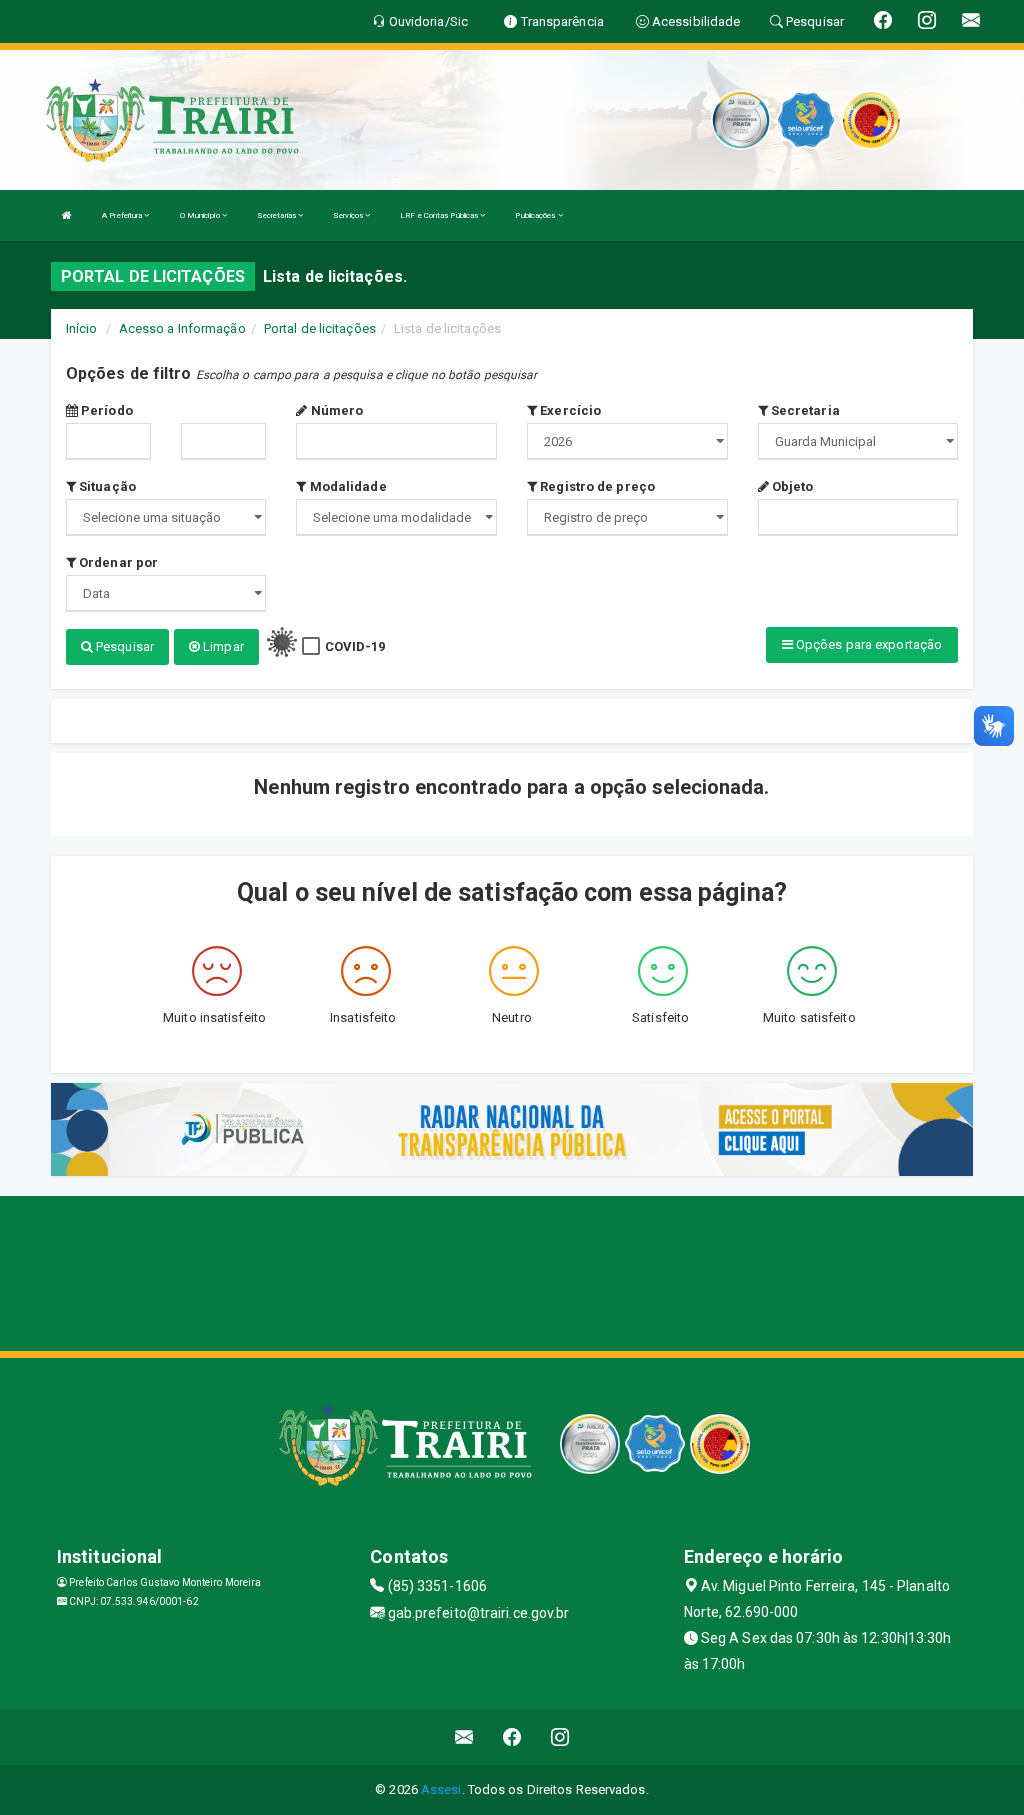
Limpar (222, 646)
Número (335, 410)
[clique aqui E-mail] (464, 1737)
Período (105, 410)
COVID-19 (355, 646)
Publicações (536, 215)
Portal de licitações (320, 328)
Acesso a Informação (182, 328)
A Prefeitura (123, 215)
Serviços (349, 215)
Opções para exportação (867, 644)
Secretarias (277, 215)
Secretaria (804, 410)
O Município (201, 215)
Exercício (569, 410)
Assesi (441, 1789)
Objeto (791, 486)
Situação (106, 486)
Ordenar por (117, 562)
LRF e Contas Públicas (440, 215)
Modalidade (346, 486)
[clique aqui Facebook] (512, 1737)
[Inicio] (67, 215)
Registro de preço (596, 486)
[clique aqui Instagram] (560, 1737)
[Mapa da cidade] (512, 1271)
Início (82, 328)
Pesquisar (123, 646)
